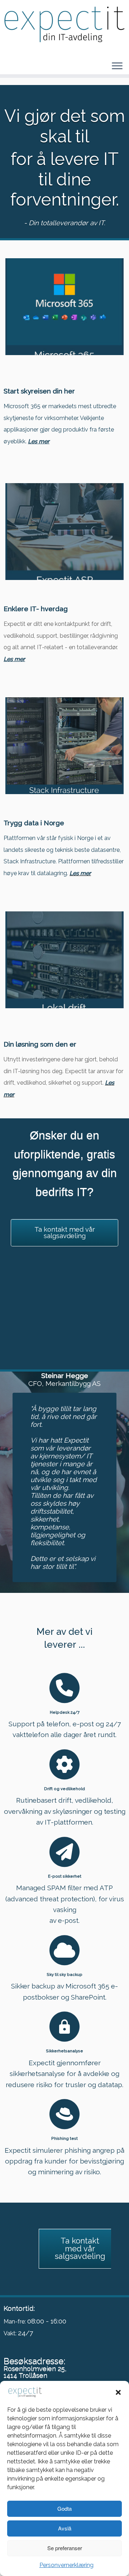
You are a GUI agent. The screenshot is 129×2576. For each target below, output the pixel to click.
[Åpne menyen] (117, 66)
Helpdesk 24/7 (65, 1712)
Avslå (65, 2528)
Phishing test (64, 2138)
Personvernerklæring (66, 2565)
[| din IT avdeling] (64, 25)
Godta (64, 2508)
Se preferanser (65, 2548)
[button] (118, 2392)
